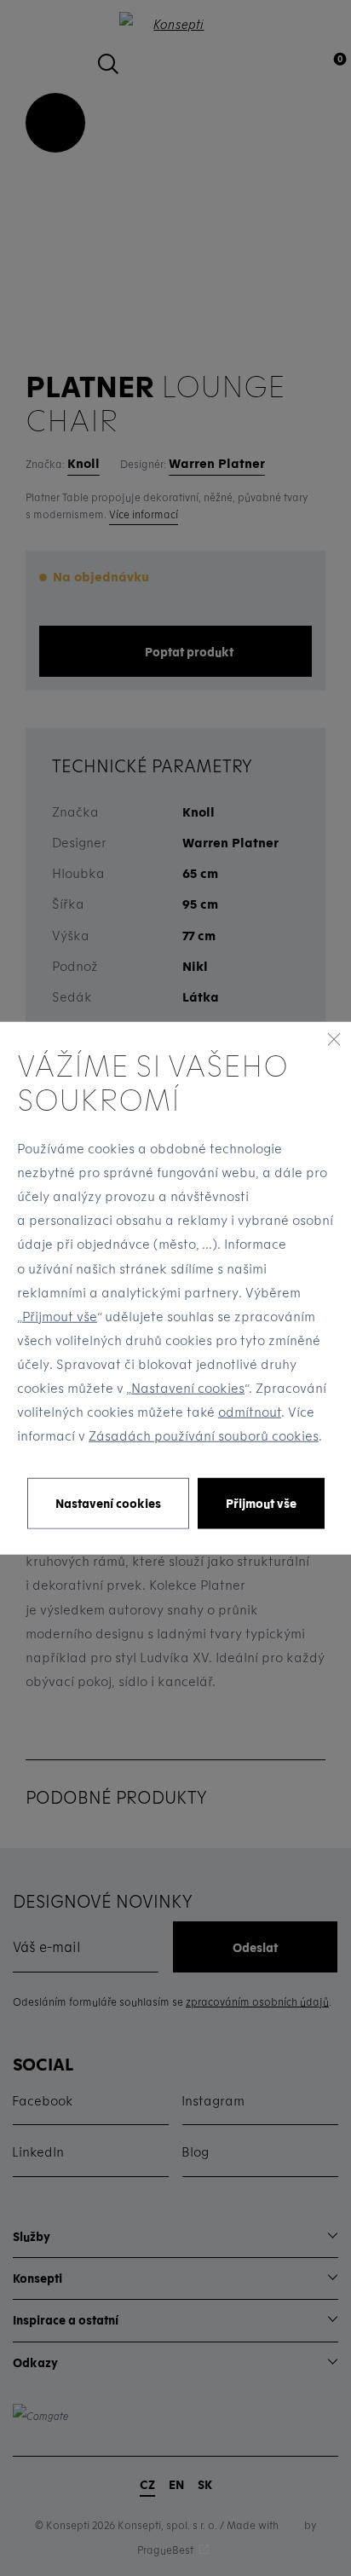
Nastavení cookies (188, 1388)
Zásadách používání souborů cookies (204, 1435)
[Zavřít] (334, 1039)
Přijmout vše (60, 1316)
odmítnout (250, 1412)
